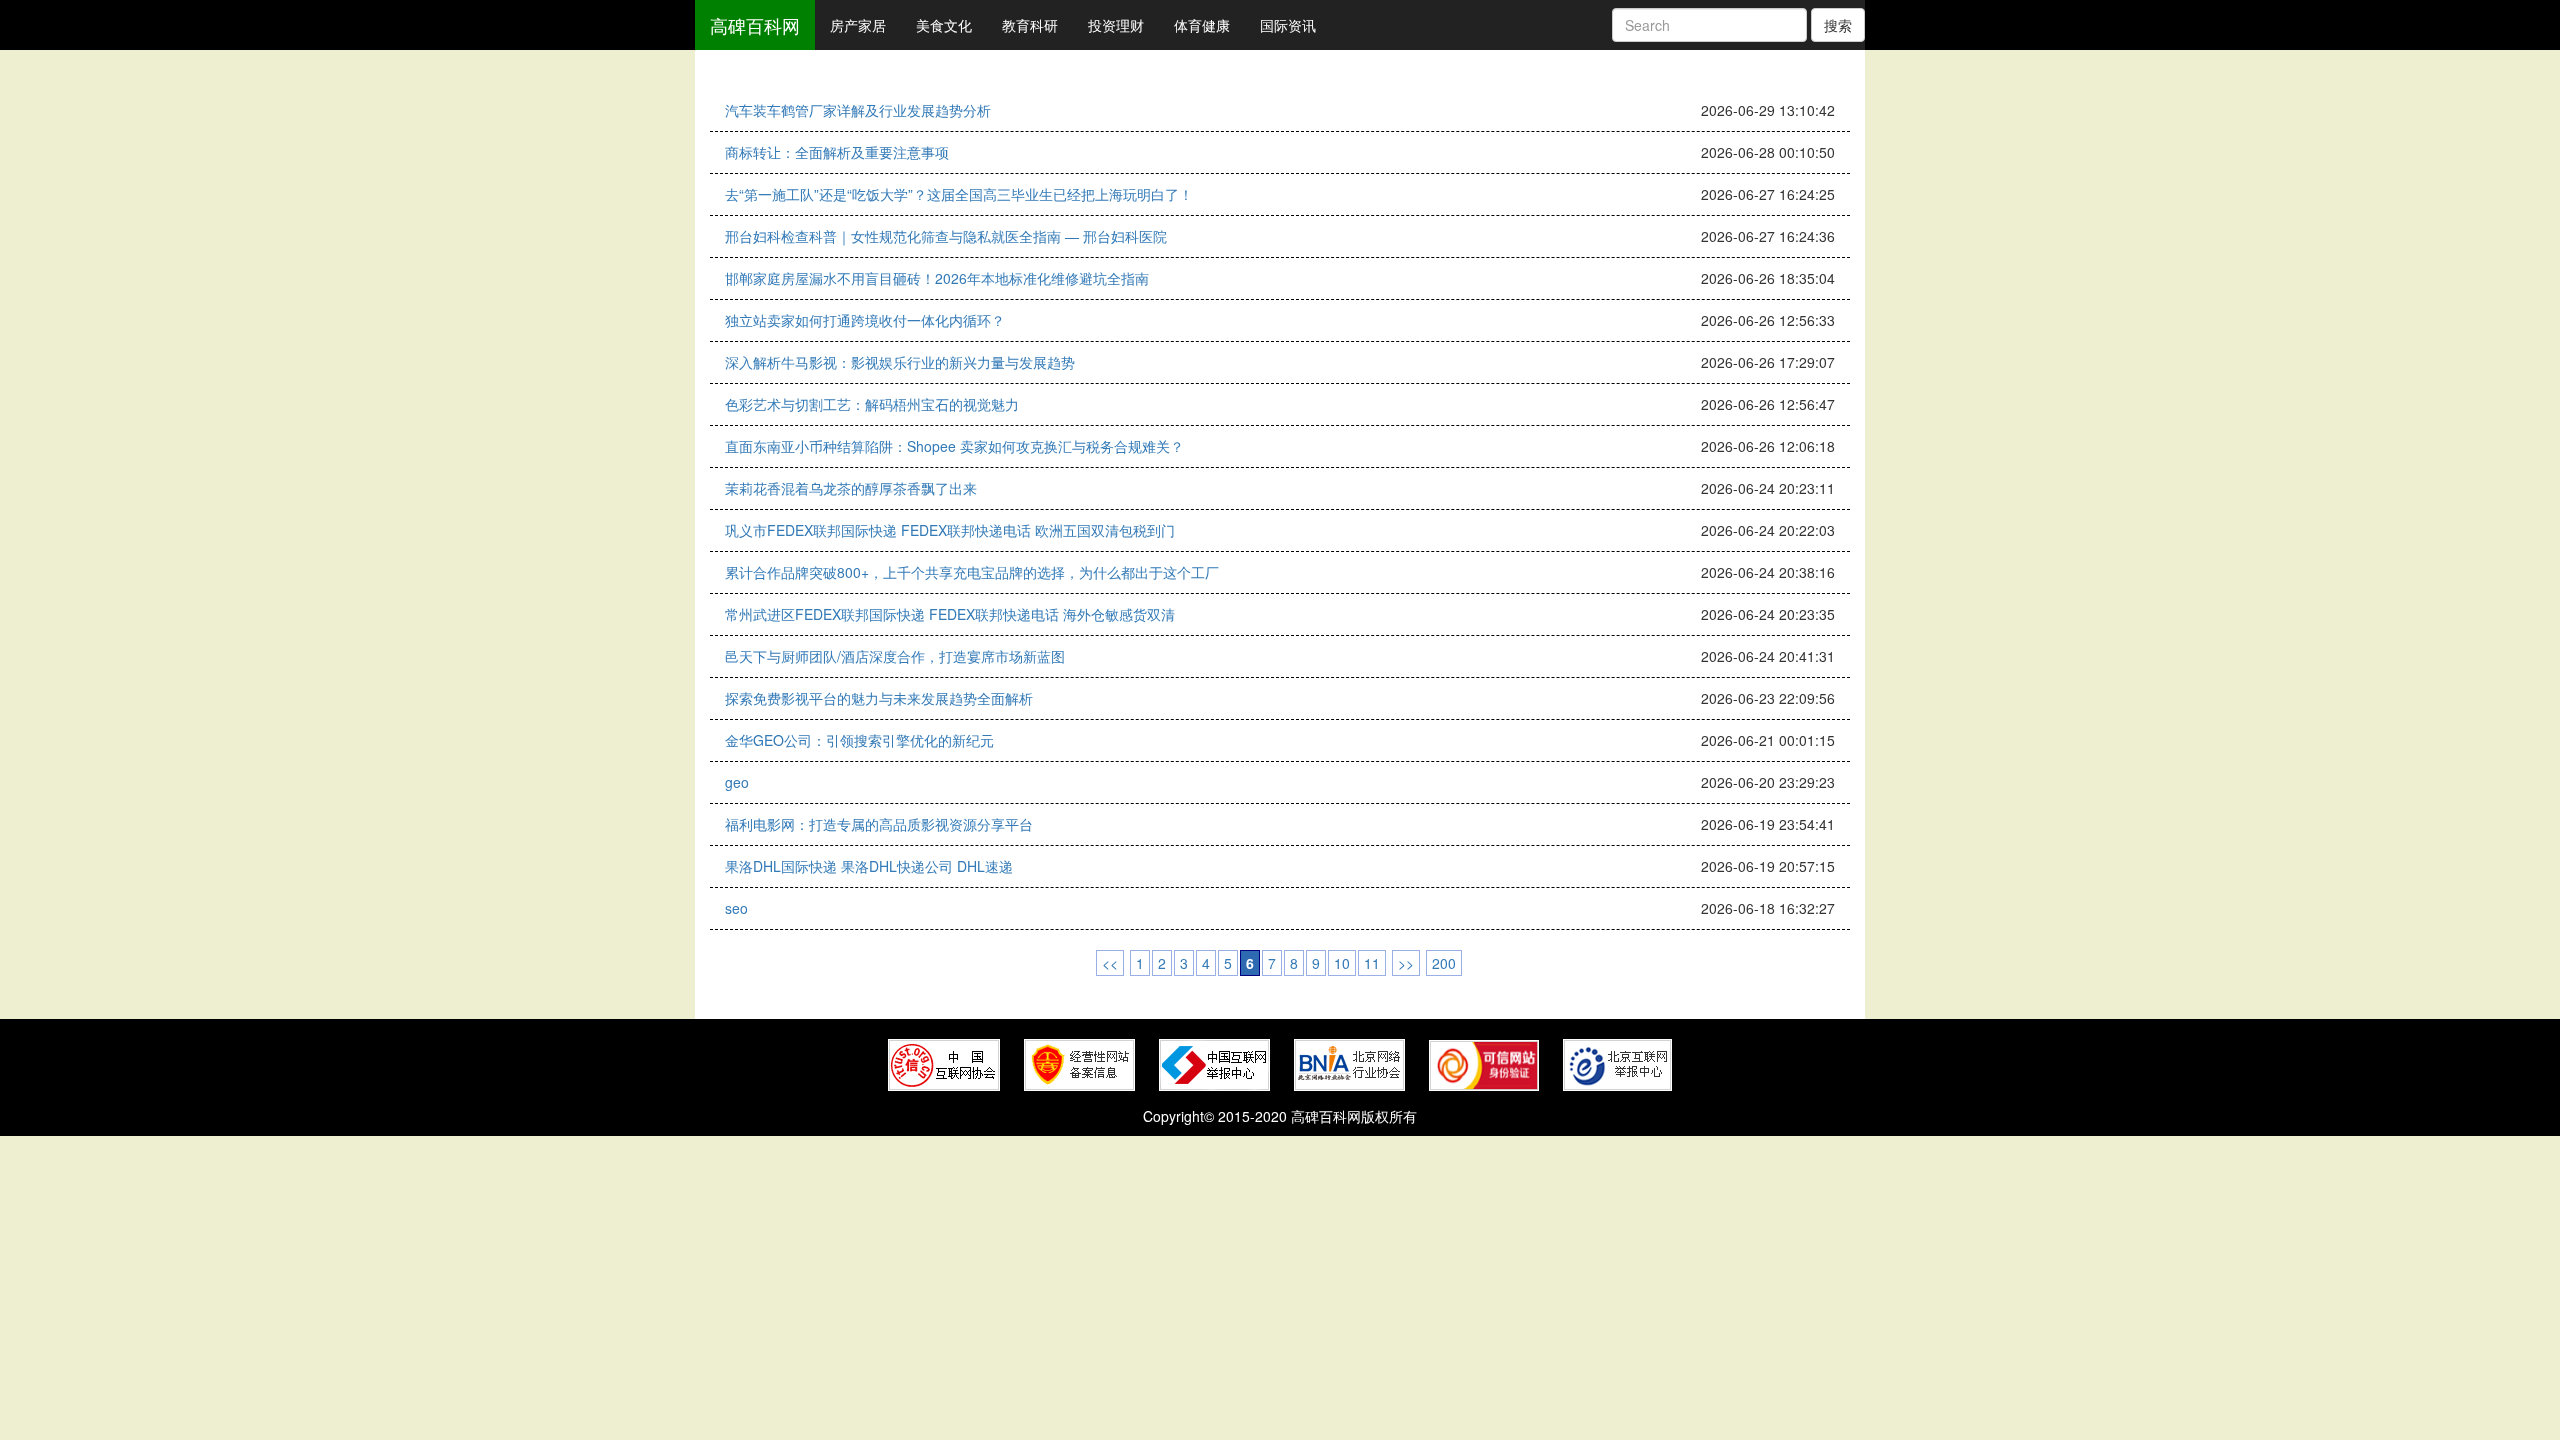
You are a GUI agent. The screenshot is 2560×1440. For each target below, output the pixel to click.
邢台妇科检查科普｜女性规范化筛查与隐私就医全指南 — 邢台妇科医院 (946, 236)
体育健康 (1202, 25)
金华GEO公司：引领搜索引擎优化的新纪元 (859, 740)
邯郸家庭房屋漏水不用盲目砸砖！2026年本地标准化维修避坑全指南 (937, 278)
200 (1444, 963)
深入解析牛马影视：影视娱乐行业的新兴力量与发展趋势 (900, 362)
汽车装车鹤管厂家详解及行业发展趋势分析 (858, 110)
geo (737, 782)
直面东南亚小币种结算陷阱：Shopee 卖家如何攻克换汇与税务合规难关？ (954, 446)
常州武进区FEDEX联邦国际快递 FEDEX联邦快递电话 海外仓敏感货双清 (950, 614)
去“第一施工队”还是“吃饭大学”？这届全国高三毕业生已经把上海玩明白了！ (959, 194)
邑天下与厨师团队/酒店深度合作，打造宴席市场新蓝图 (895, 656)
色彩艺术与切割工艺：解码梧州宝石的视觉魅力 (872, 404)
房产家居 (858, 25)
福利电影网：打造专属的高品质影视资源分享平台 (879, 824)
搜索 (1838, 25)
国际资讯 (1288, 25)
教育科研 (1030, 25)
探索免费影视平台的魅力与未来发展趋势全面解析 (879, 698)
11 (1372, 963)
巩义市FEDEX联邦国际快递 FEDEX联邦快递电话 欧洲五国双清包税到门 (950, 530)
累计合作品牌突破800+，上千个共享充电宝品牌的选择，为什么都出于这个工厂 (972, 572)
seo (736, 908)
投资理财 (1116, 25)
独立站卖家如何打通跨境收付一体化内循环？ (865, 320)
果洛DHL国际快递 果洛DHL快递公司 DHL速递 (869, 866)
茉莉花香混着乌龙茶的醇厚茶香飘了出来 (851, 488)
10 (1342, 963)
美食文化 (944, 25)
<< (1110, 963)
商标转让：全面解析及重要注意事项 (837, 152)
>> (1406, 963)
